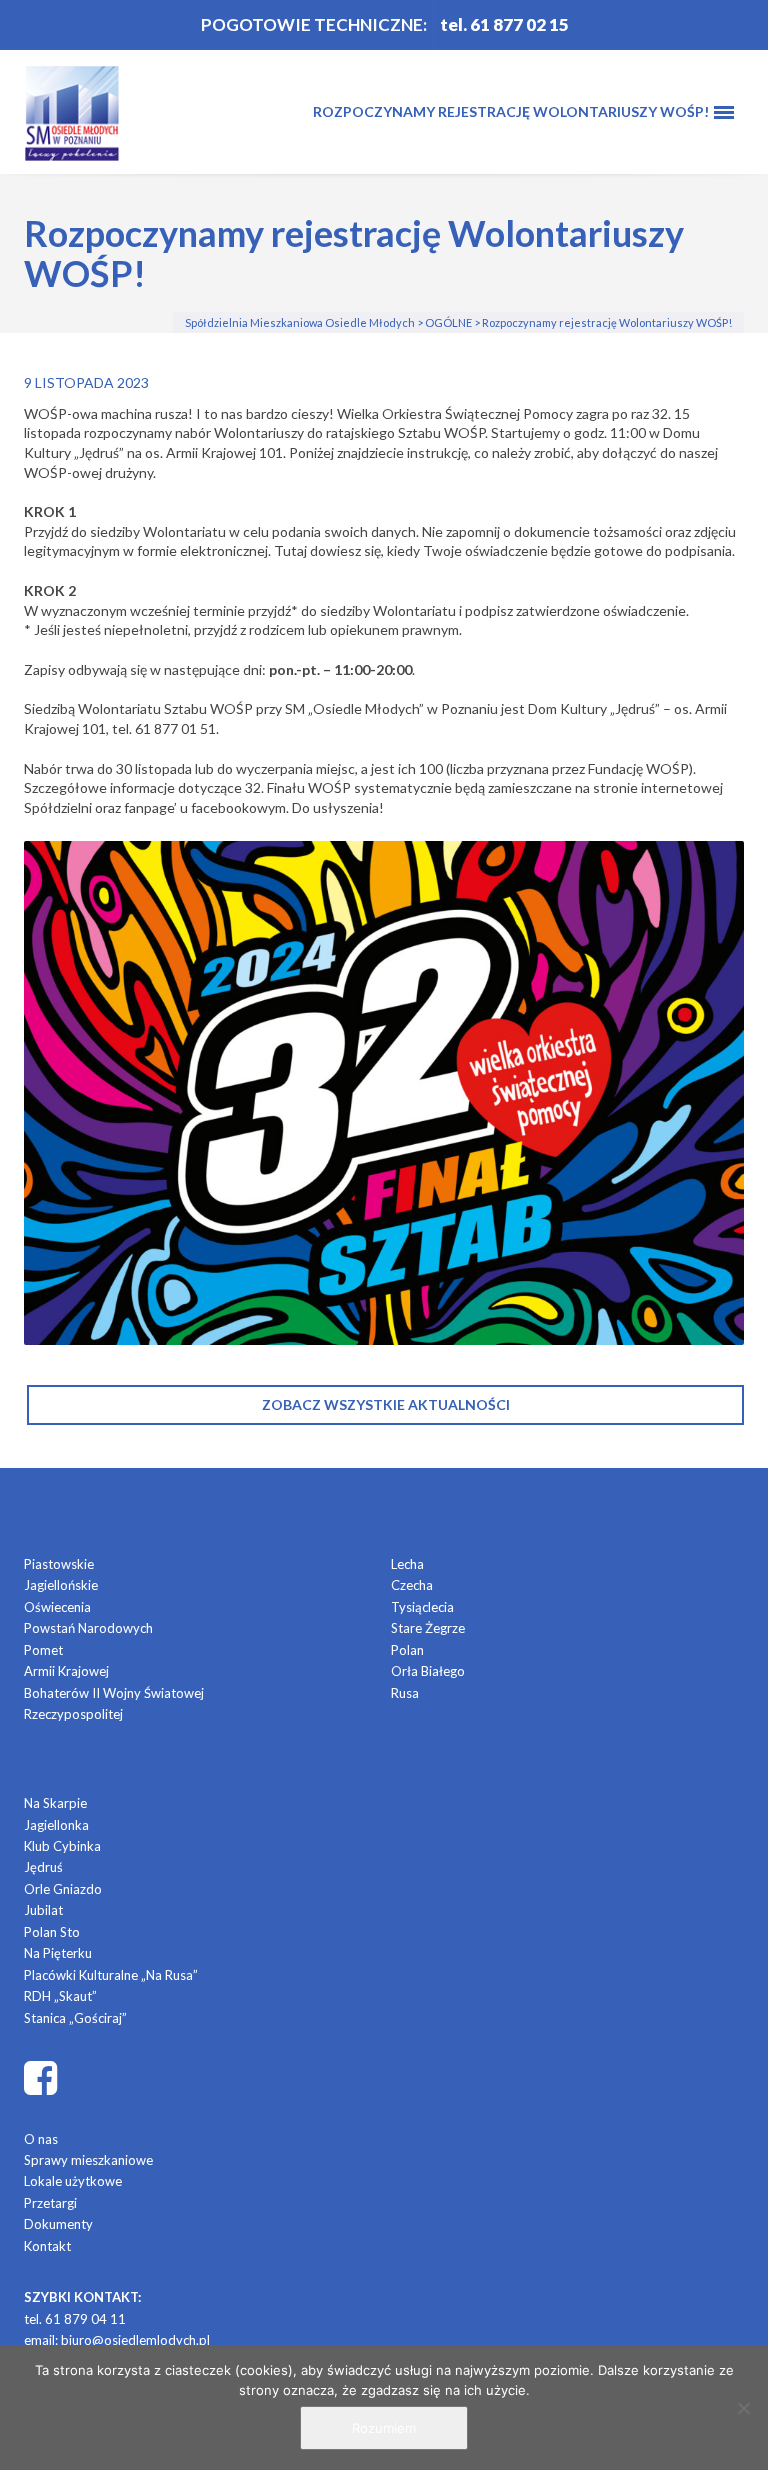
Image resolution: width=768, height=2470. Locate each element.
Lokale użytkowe (73, 2181)
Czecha (412, 1585)
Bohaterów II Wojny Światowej (114, 1693)
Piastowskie (59, 1564)
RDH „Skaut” (60, 1996)
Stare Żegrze (428, 1628)
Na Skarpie (55, 1803)
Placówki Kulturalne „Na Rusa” (111, 1975)
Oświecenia (57, 1607)
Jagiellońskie (61, 1585)
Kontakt (47, 2246)
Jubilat (43, 1910)
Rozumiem (384, 2428)
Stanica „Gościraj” (75, 2018)
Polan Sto (52, 1932)
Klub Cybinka (62, 1846)
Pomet (43, 1650)
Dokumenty (58, 2224)
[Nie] (743, 2408)
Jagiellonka (56, 1825)
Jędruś (43, 1867)
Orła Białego (428, 1671)
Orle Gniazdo (63, 1889)
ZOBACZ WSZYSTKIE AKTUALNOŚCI (386, 1404)
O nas (41, 2139)
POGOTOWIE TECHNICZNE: (314, 24)
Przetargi (50, 2203)
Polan (407, 1650)
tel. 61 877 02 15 (504, 24)
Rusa (405, 1693)
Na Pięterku (58, 1953)
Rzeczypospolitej (73, 1714)
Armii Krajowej (66, 1671)
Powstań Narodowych (88, 1628)
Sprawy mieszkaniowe (88, 2160)
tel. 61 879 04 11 (75, 2319)
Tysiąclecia (422, 1607)
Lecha (407, 1564)
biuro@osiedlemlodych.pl (135, 2340)
